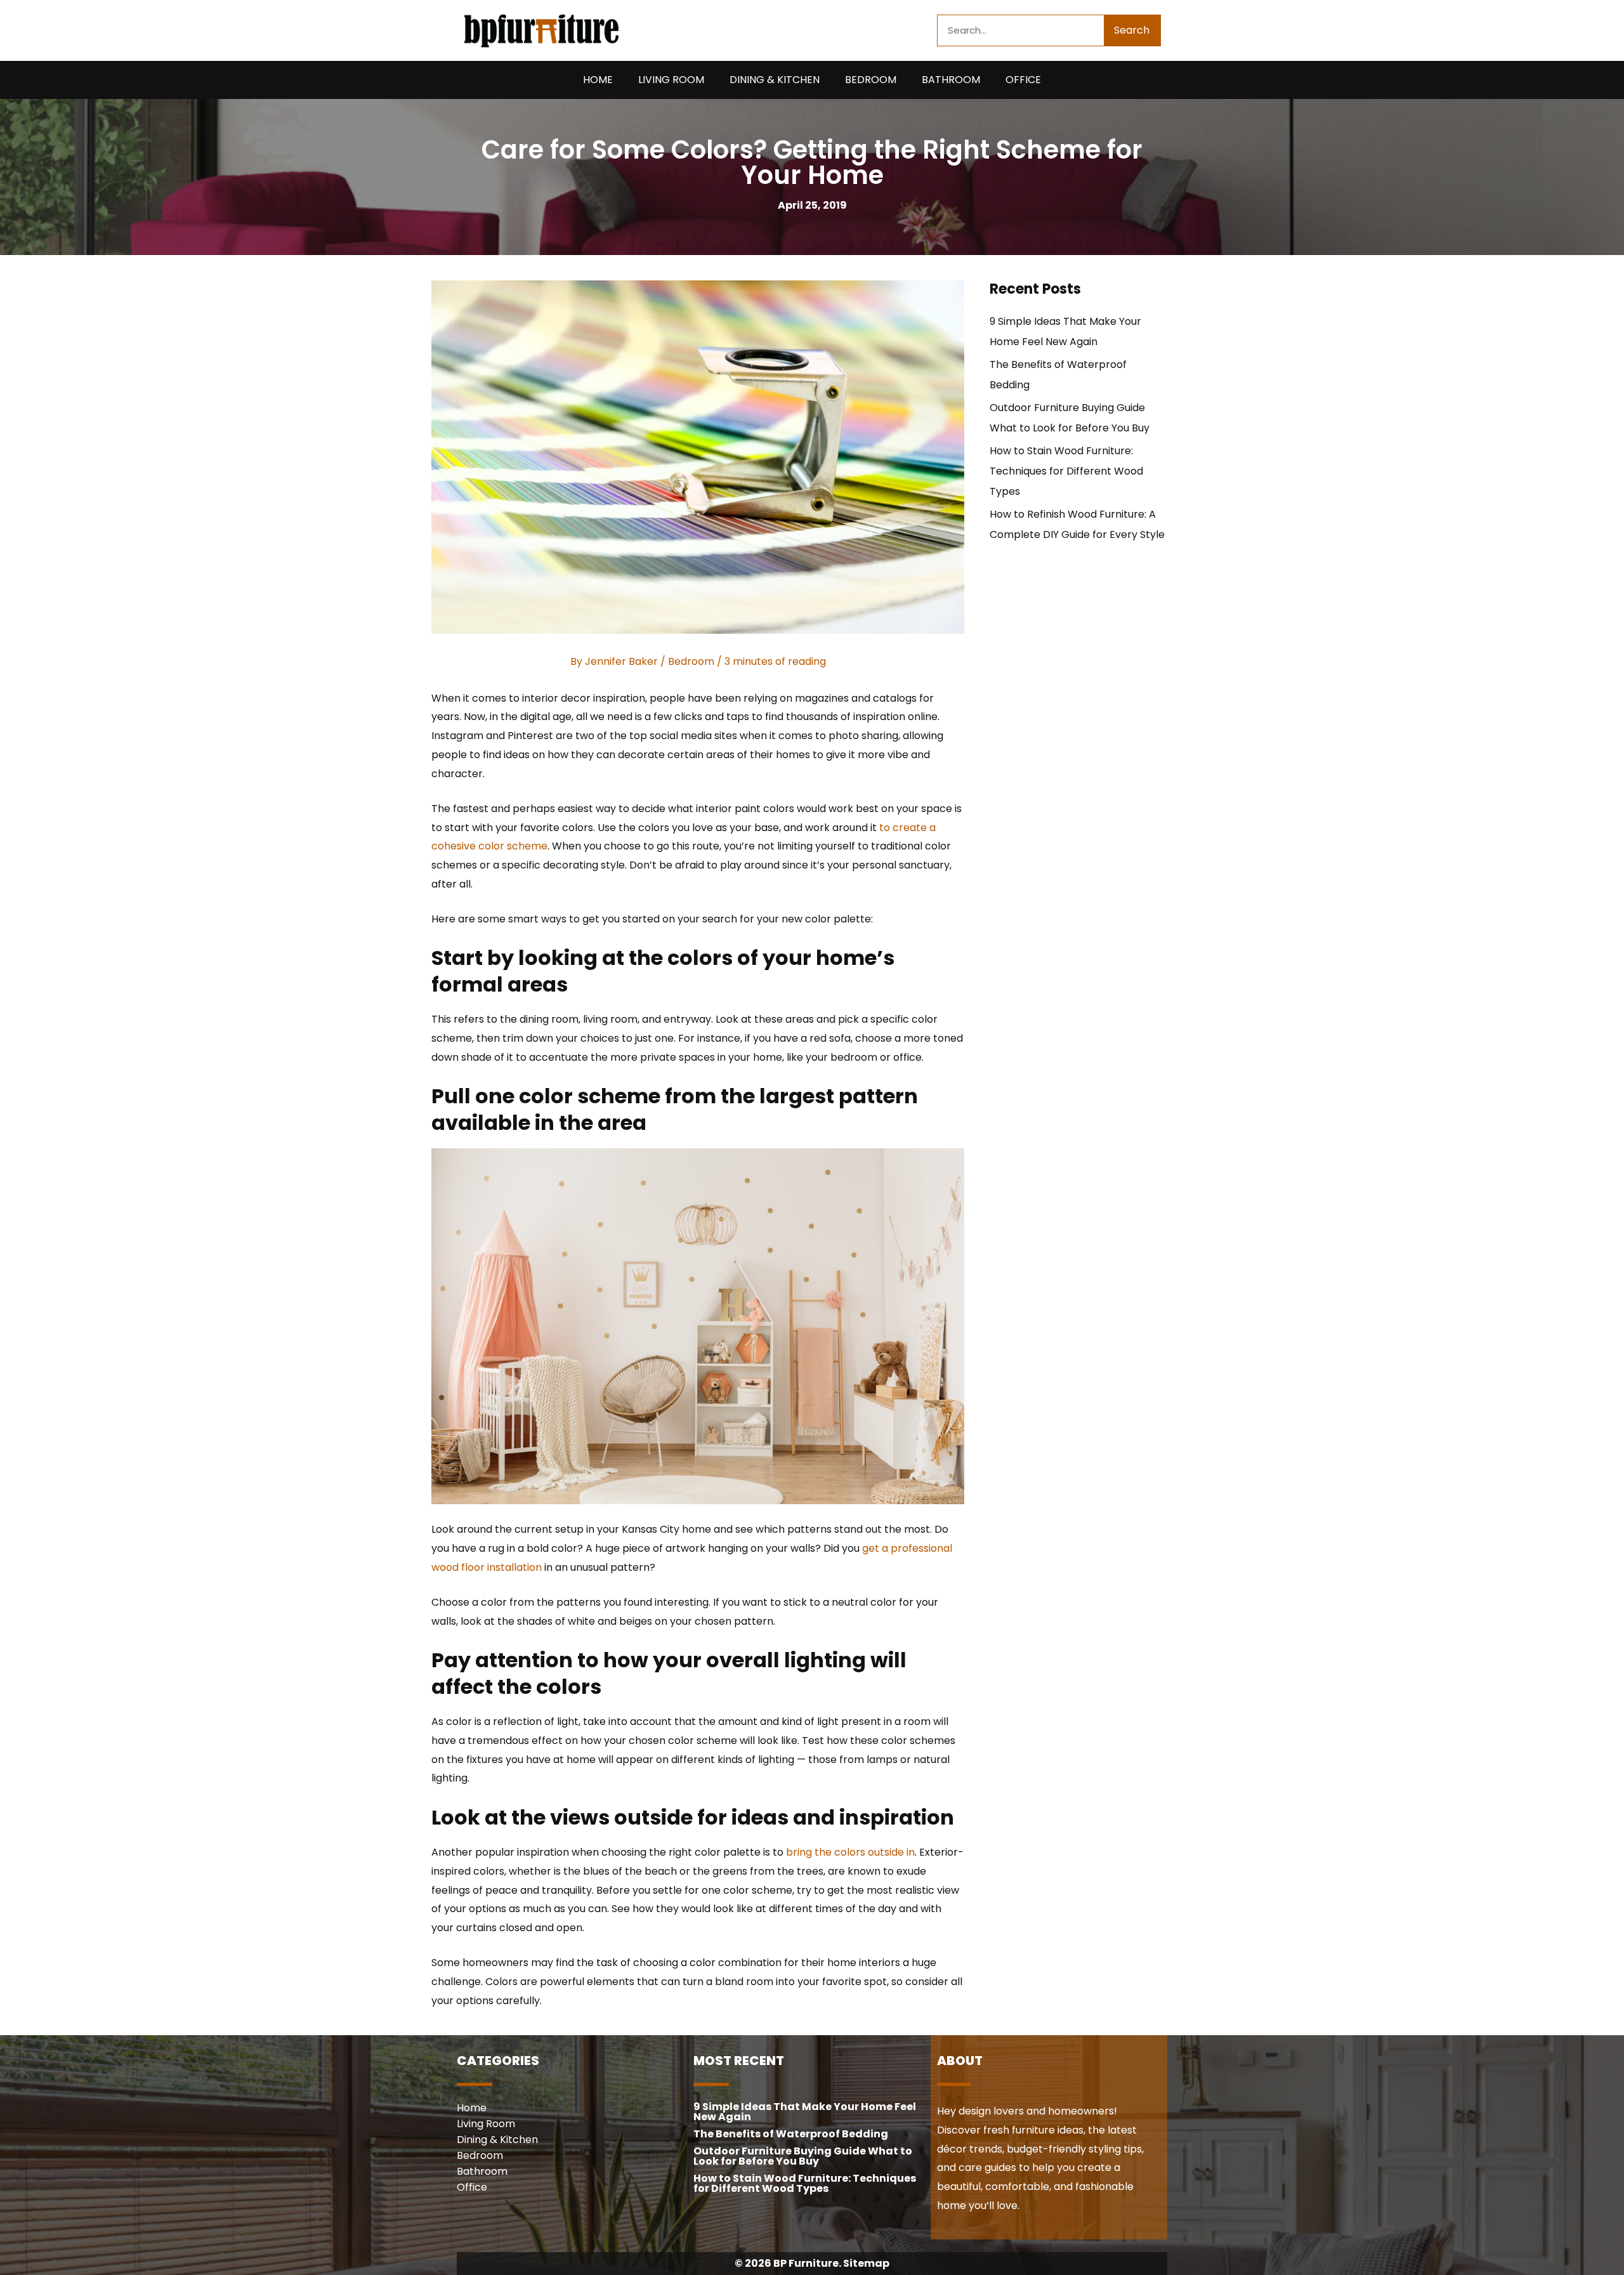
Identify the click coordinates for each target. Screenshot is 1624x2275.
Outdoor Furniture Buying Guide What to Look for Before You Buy (803, 2156)
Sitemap (866, 2263)
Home (598, 80)
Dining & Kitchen (775, 80)
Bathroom (951, 80)
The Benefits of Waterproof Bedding (791, 2134)
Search (1132, 30)
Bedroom (871, 80)
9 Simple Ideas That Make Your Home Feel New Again (805, 2112)
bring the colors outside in (850, 1852)
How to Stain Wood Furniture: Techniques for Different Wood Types (1066, 471)
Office (1023, 80)
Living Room (671, 80)
